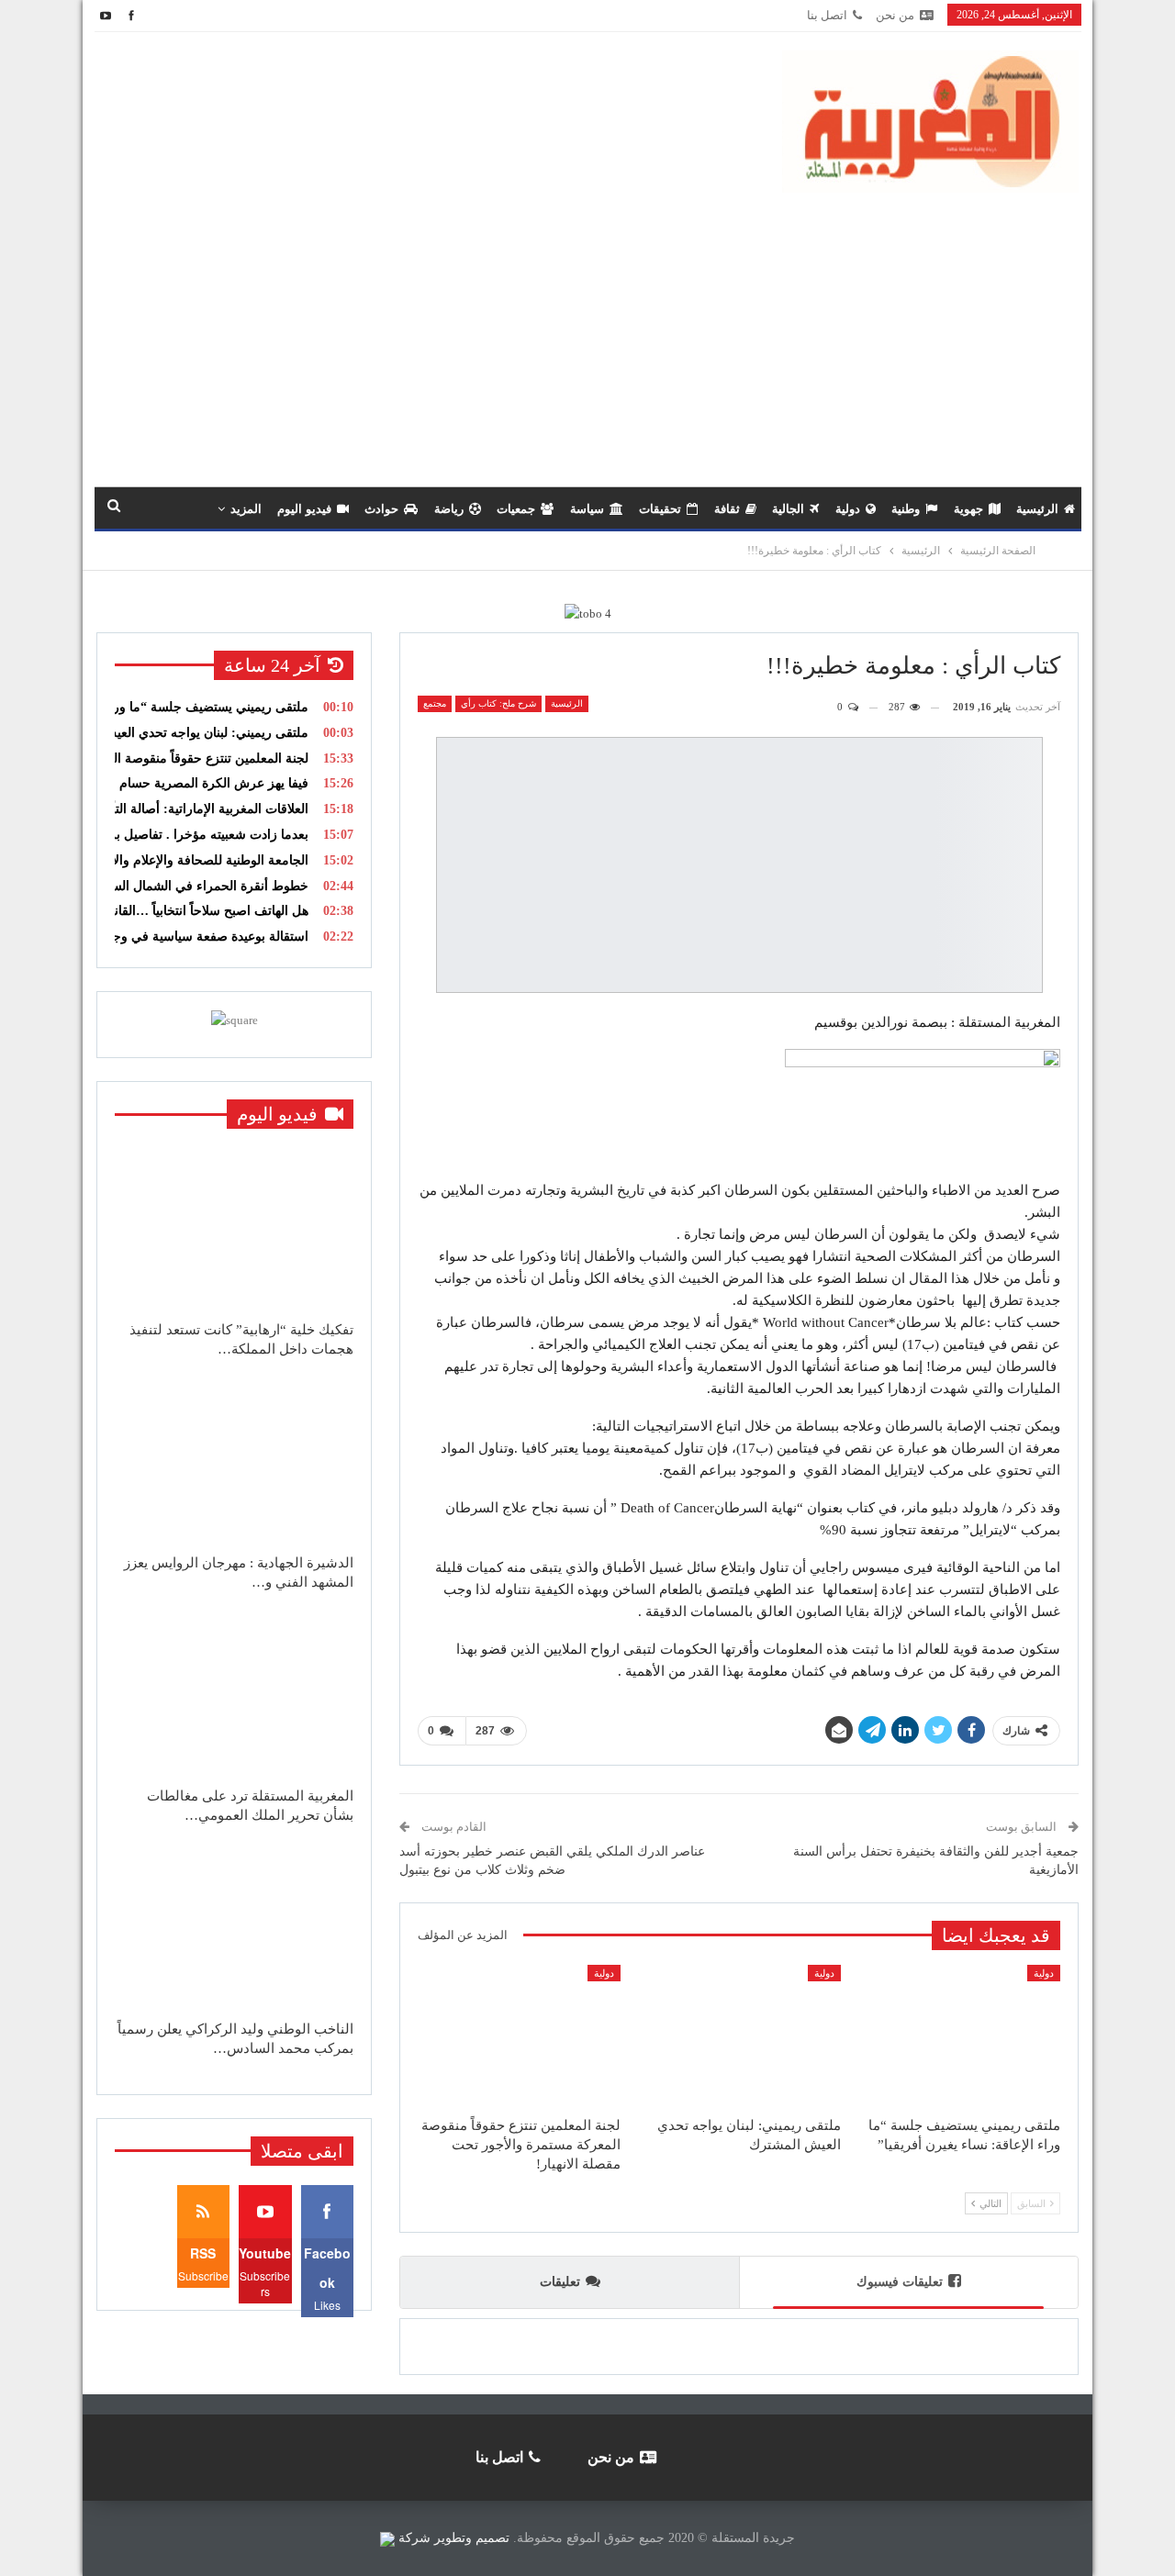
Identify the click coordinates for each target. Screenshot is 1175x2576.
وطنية (906, 509)
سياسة (587, 509)
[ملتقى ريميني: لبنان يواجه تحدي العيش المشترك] (739, 2036)
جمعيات (516, 509)
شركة (414, 2538)
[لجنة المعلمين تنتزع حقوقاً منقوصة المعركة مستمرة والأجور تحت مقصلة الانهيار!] (519, 2036)
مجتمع (435, 703)
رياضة (449, 509)
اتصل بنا (827, 15)
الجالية (788, 509)
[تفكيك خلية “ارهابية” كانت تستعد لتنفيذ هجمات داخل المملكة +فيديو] (234, 1228)
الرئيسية (1037, 509)
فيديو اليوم (304, 509)
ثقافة (727, 509)
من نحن (895, 15)
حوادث (381, 509)
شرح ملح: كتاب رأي (498, 703)
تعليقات (560, 2282)
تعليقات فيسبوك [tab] (900, 2282)
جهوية (968, 509)
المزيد (246, 509)
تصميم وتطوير (472, 2538)
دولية (848, 509)
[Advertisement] (587, 330)
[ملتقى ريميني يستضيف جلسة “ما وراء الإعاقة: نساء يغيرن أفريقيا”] (959, 2036)
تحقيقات (660, 509)
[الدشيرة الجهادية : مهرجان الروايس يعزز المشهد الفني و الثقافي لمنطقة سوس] (234, 1461)
